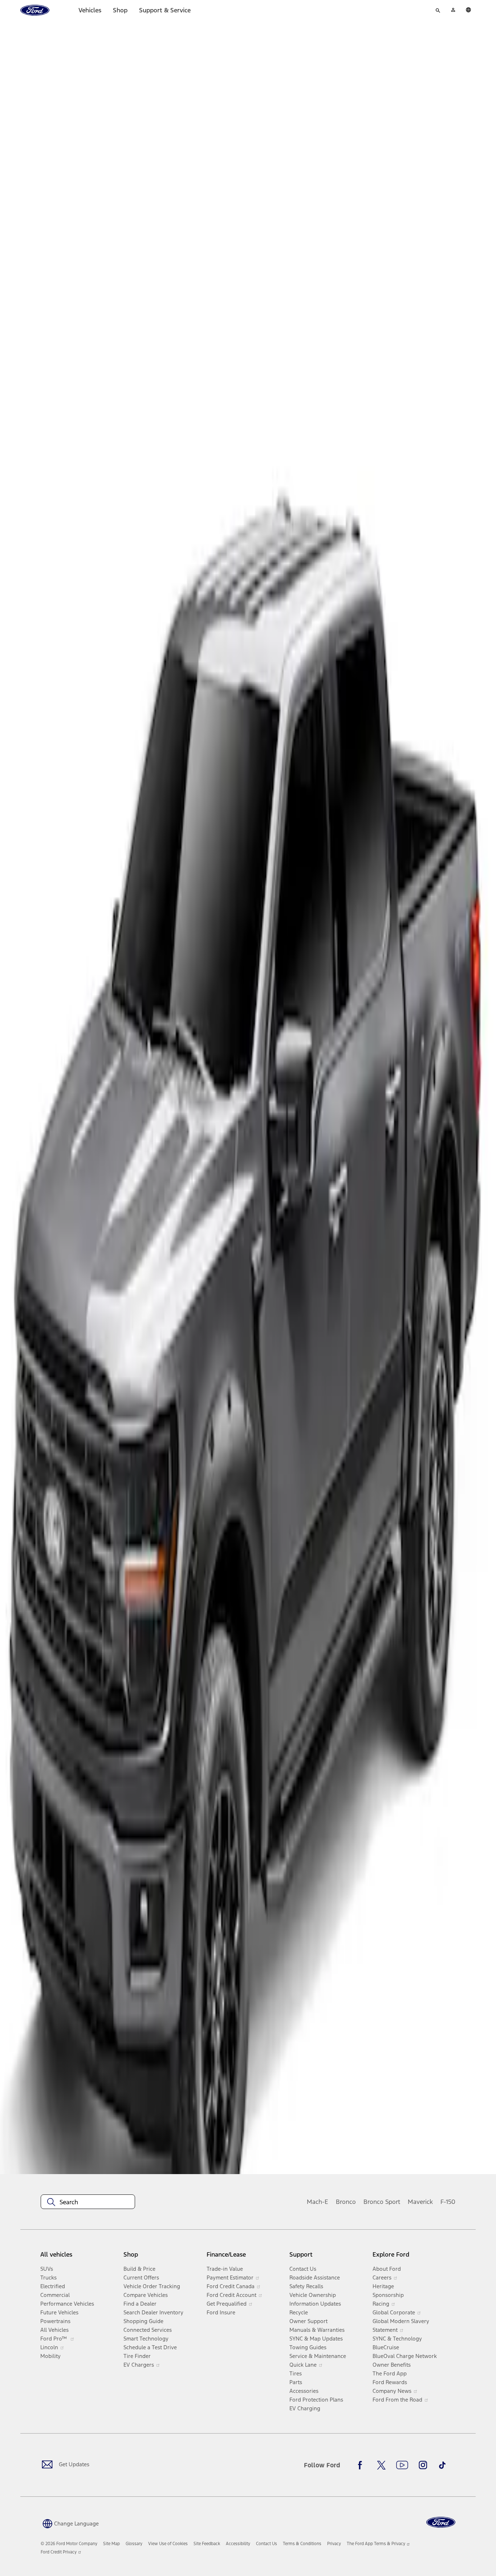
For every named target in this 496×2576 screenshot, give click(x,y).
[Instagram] (423, 2465)
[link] (111, 2544)
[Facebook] (362, 2465)
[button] (70, 2523)
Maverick (420, 2202)
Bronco (346, 2202)
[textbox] (88, 2202)
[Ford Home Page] (441, 2522)
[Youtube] (402, 2465)
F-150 (448, 2202)
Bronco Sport (382, 2202)
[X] (381, 2465)
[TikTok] (442, 2465)
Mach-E (318, 2202)
